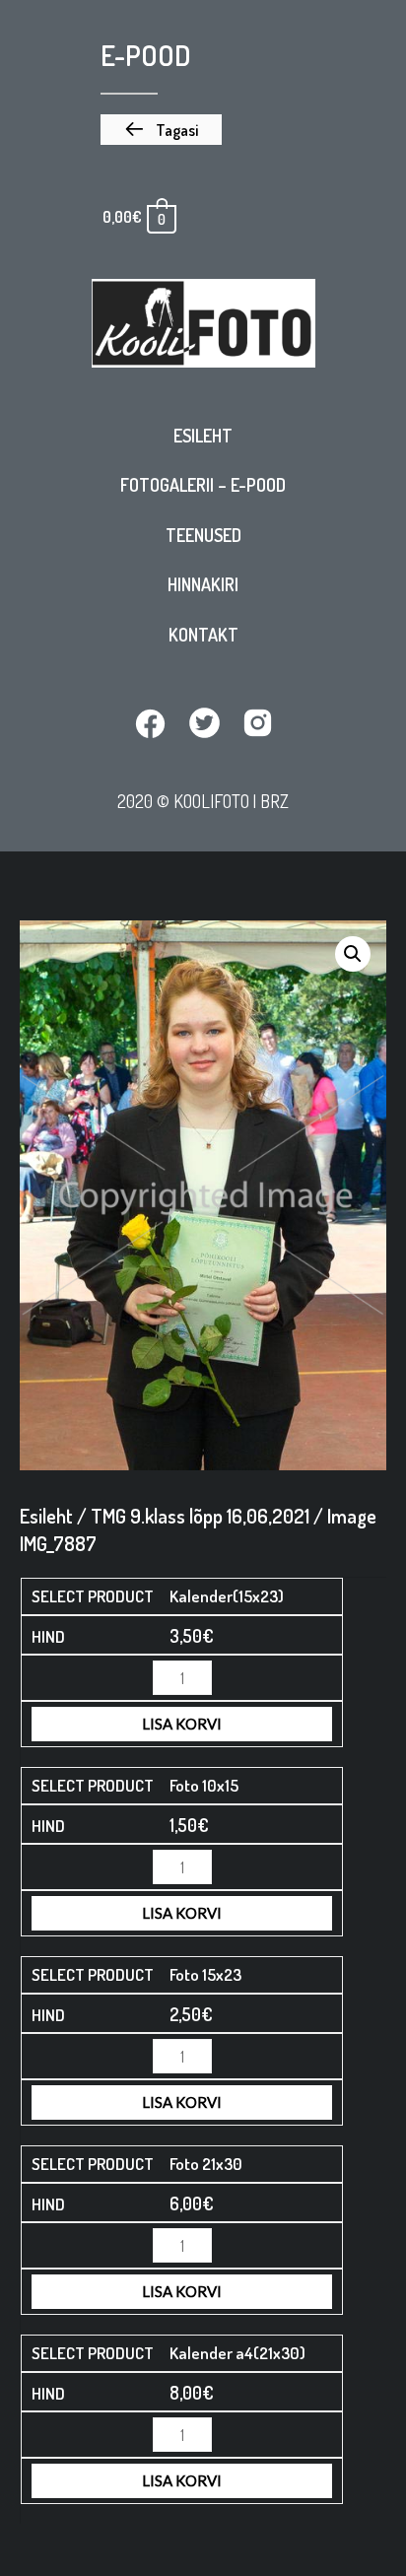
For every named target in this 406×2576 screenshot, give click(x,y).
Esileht (203, 436)
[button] (161, 130)
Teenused (203, 535)
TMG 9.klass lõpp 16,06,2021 (200, 1516)
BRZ (274, 801)
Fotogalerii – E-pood (203, 485)
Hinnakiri (203, 584)
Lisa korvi (182, 1724)
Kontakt (203, 635)
